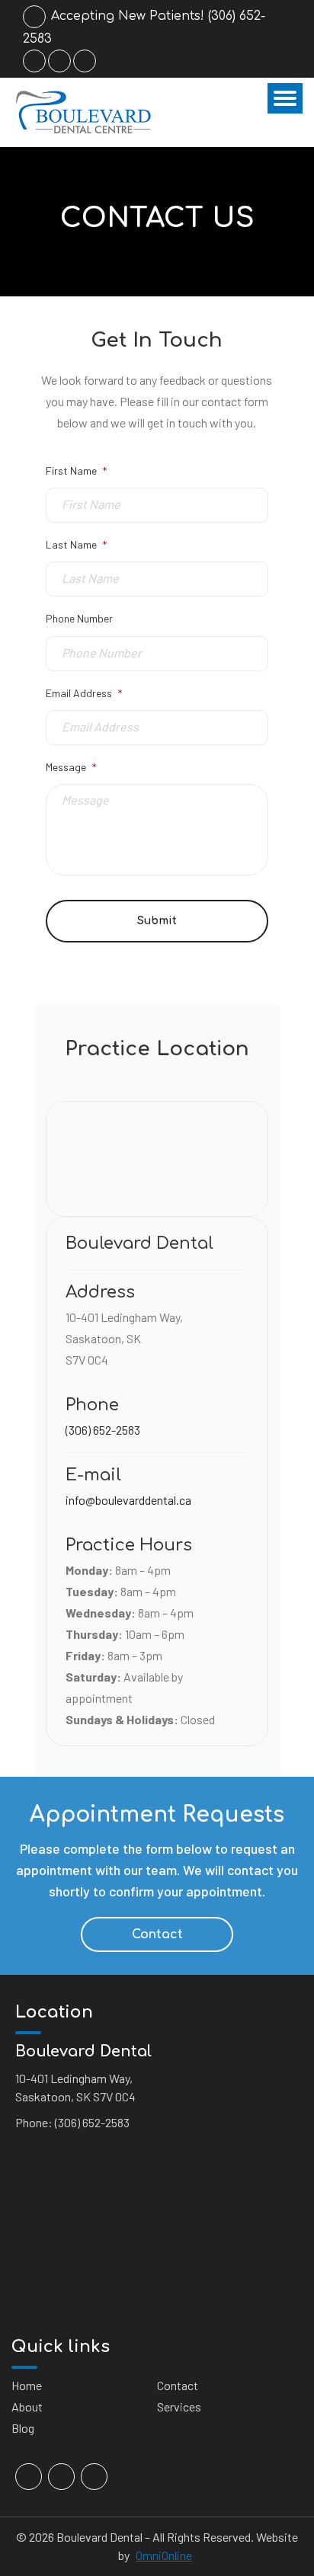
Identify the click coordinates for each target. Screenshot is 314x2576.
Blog (23, 2428)
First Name (76, 470)
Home (27, 2385)
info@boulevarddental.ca (128, 1500)
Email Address (84, 693)
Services (179, 2406)
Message (71, 767)
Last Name (76, 544)
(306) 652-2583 (103, 1430)
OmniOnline (164, 2555)
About (27, 2406)
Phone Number (79, 618)
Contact (157, 1934)
